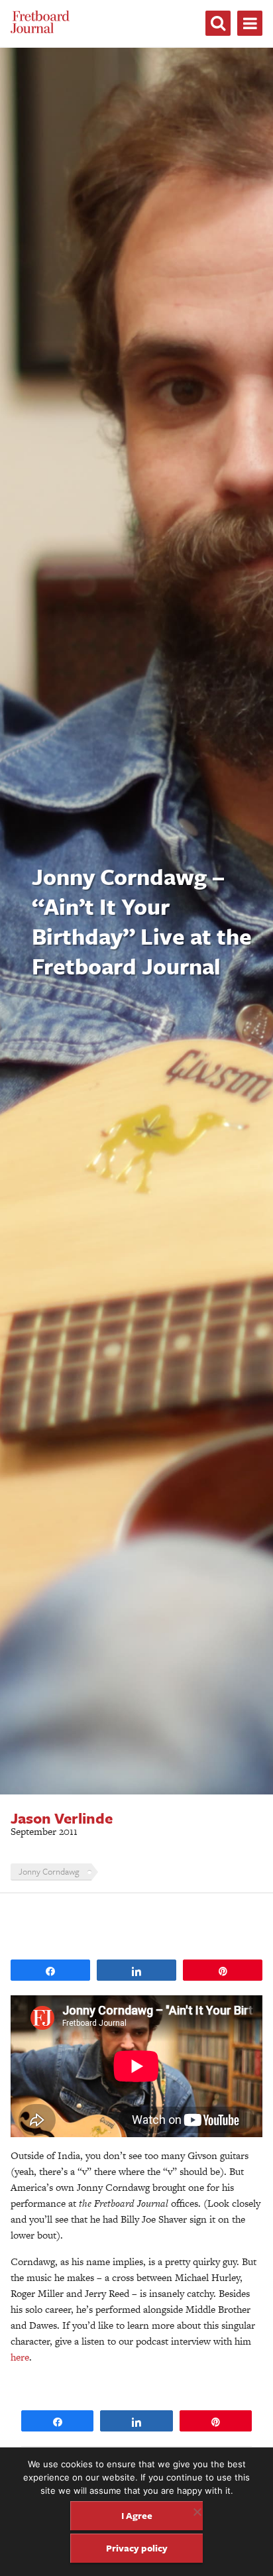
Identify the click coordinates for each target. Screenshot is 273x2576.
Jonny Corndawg (49, 1871)
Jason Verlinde (62, 1818)
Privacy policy (137, 2548)
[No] (197, 2512)
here (20, 2357)
